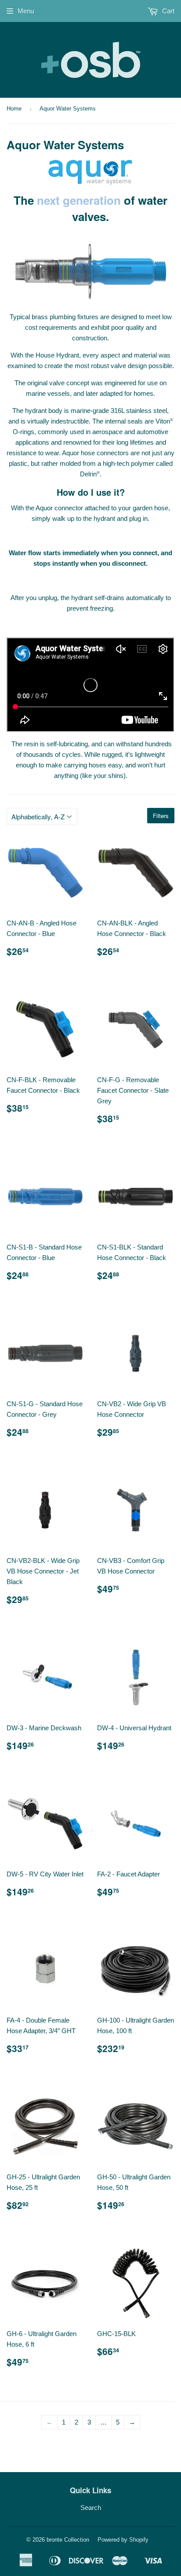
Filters (161, 816)
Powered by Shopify (123, 2540)
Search (91, 2508)
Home (14, 109)
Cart (167, 11)
